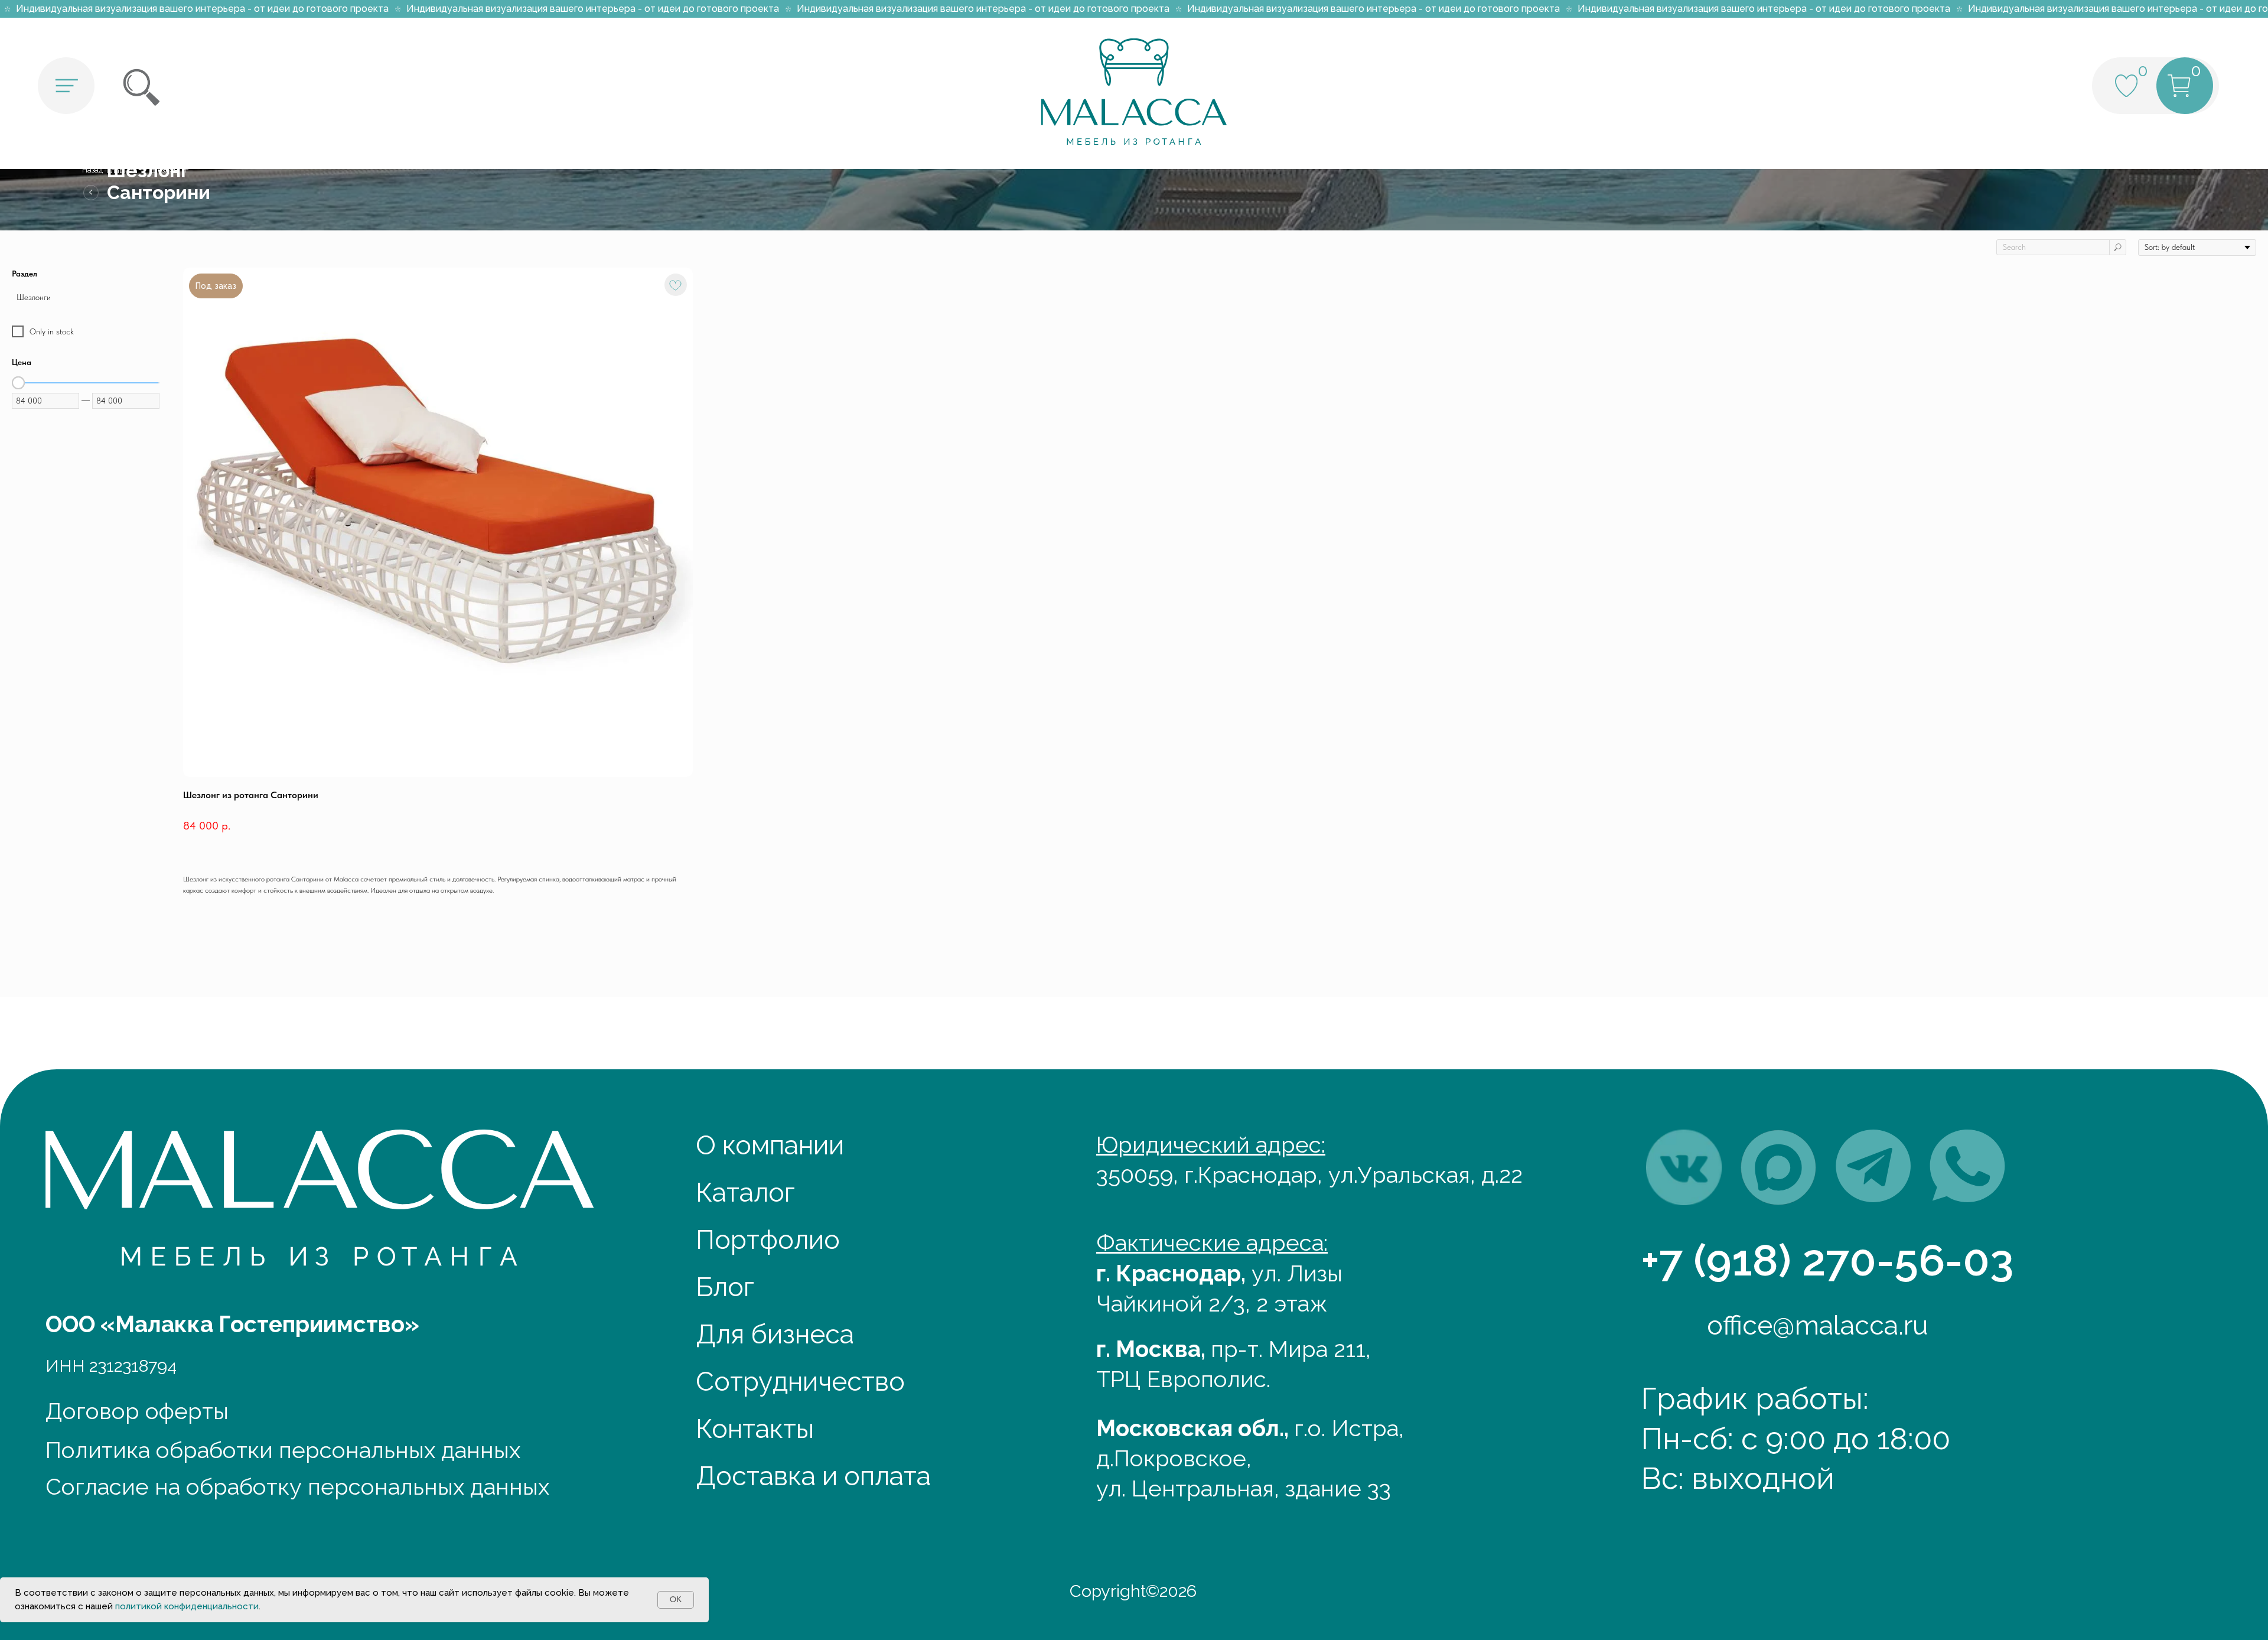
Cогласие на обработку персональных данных (297, 1487)
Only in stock (52, 331)
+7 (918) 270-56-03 (1827, 1260)
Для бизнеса (775, 1334)
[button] (66, 86)
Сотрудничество (800, 1381)
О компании (770, 1145)
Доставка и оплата (813, 1476)
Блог (725, 1287)
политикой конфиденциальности (187, 1606)
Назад (92, 170)
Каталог (745, 1192)
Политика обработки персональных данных (283, 1450)
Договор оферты (137, 1411)
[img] (1684, 1167)
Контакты (755, 1429)
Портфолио (768, 1239)
